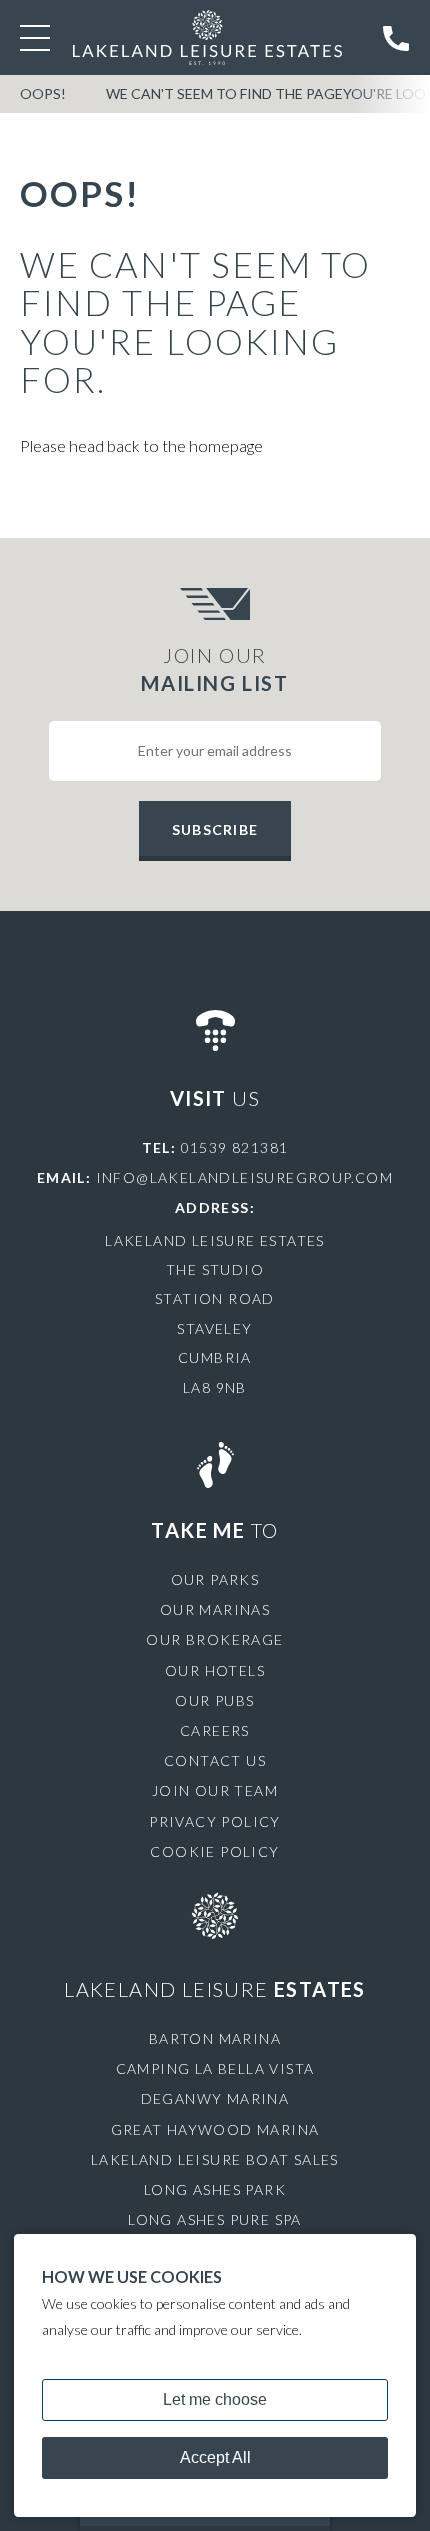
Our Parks (215, 1579)
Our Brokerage (214, 1639)
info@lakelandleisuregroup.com (245, 1177)
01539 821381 (235, 1147)
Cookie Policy (214, 1851)
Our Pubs (214, 1700)
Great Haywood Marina (215, 2129)
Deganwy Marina (215, 2098)
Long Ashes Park (215, 2189)
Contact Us (215, 1760)
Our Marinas (215, 1609)
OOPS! (43, 93)
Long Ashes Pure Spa (215, 2219)
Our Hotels (215, 1670)
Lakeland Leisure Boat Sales (215, 2159)
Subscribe (215, 829)
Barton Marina (215, 2038)
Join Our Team (215, 1790)
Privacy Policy (215, 1821)
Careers (215, 1730)
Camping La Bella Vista (215, 2068)
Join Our (214, 669)
